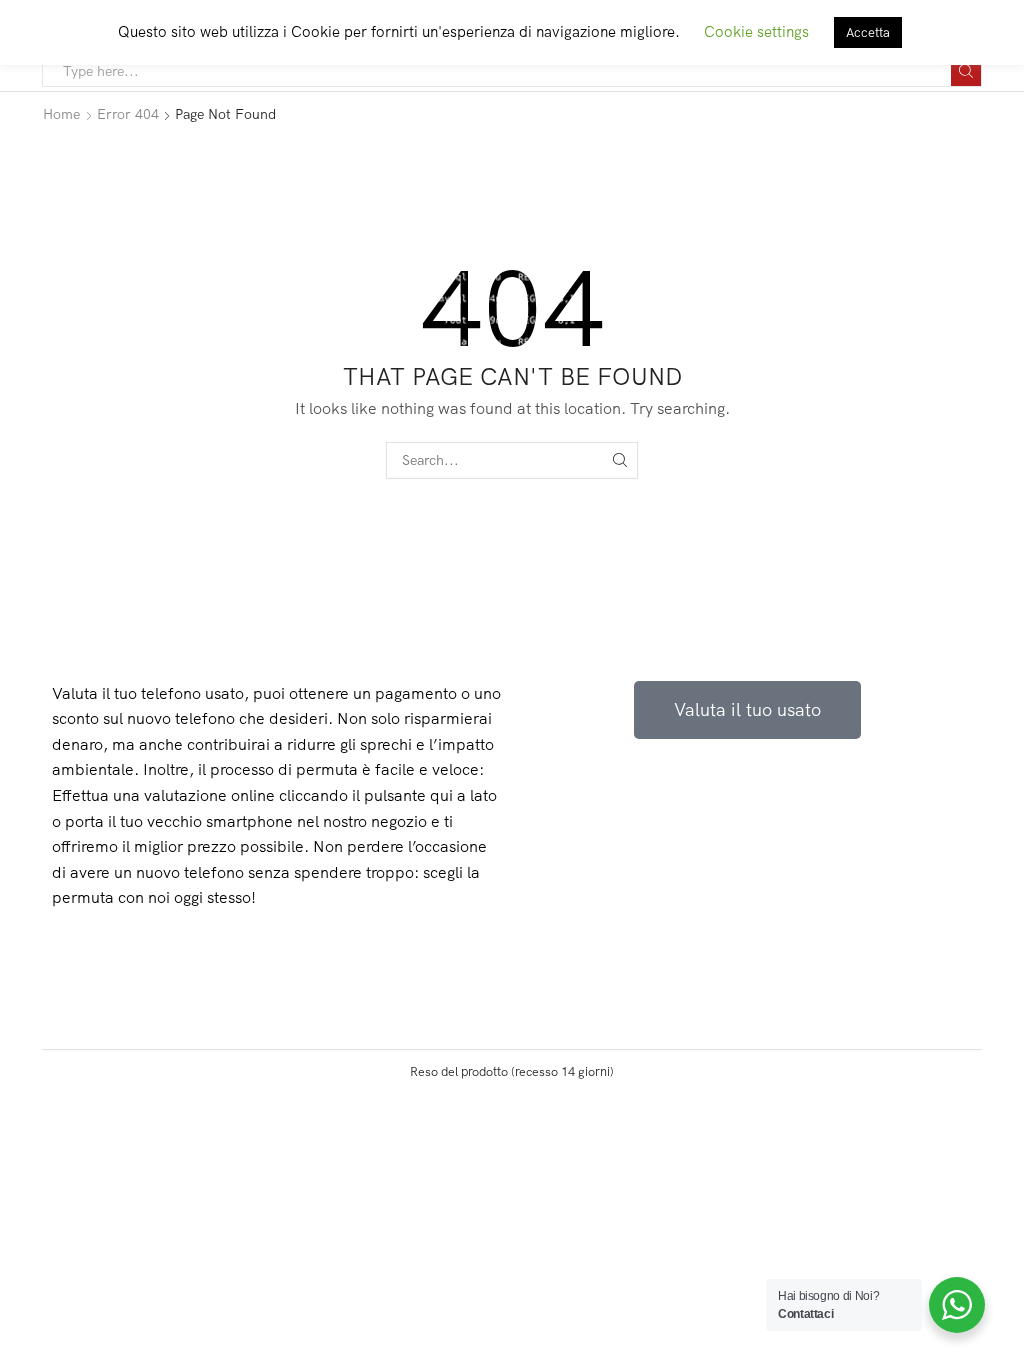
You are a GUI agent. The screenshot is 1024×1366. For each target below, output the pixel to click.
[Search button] (966, 71)
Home (61, 114)
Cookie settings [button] (756, 31)
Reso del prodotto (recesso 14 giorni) (512, 1071)
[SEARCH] (619, 460)
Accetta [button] (868, 32)
